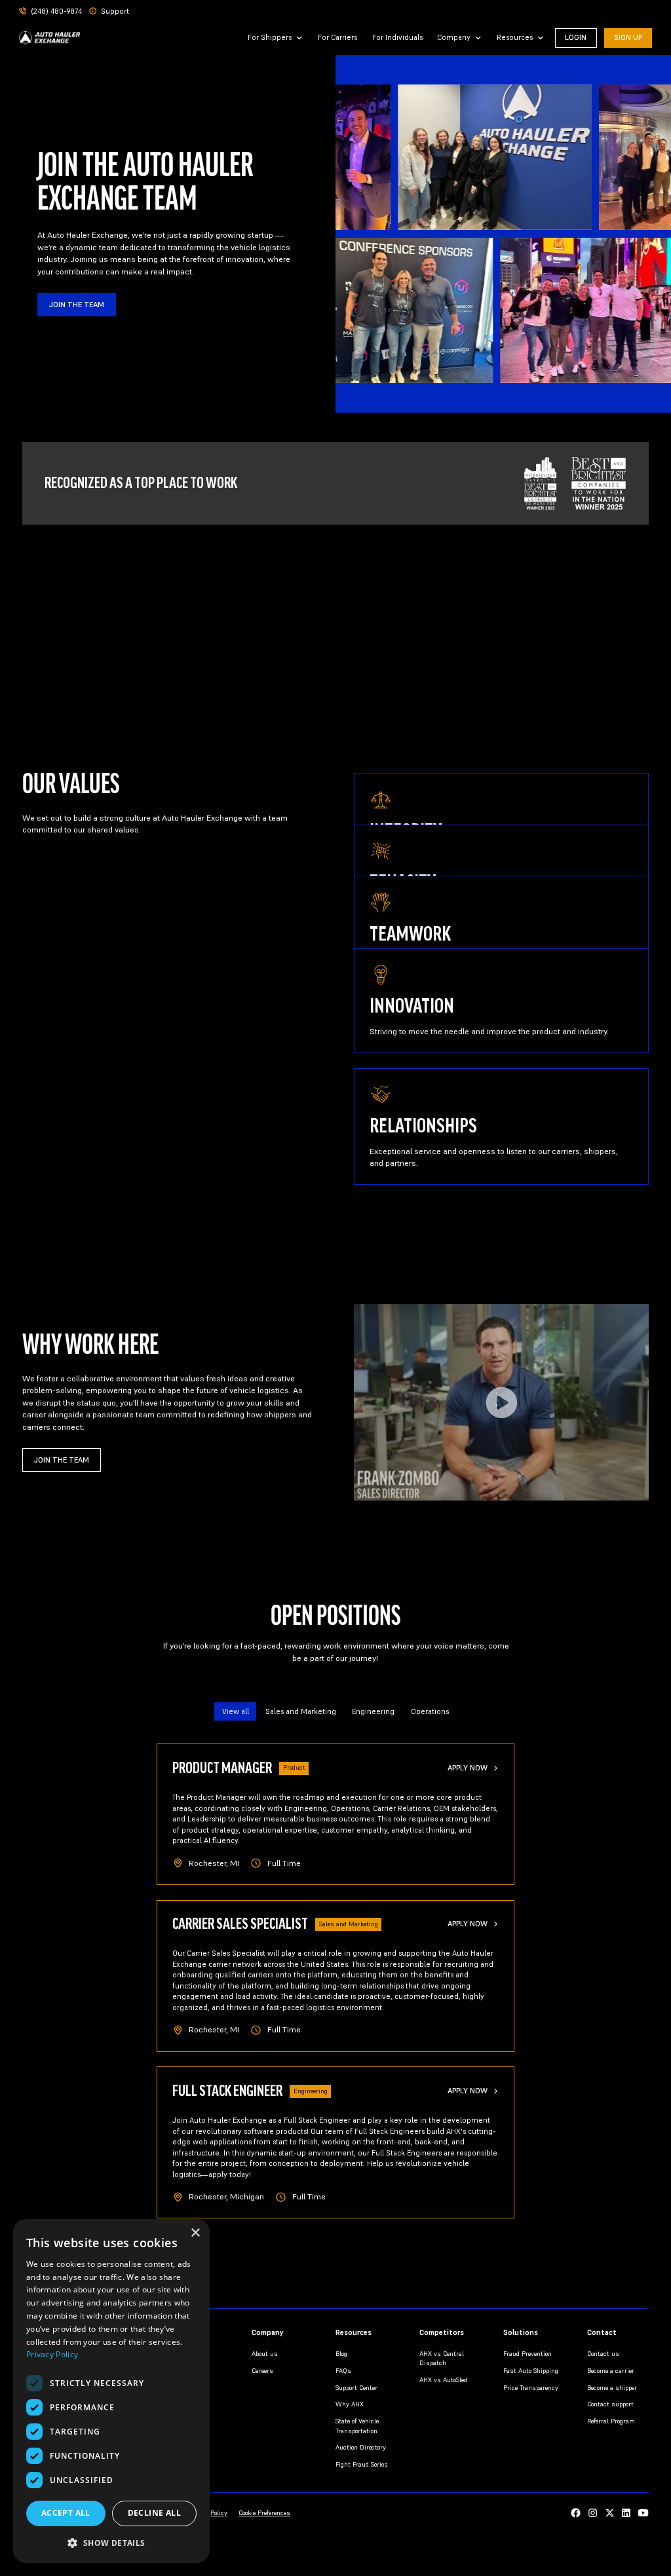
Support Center (356, 2388)
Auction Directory (361, 2447)
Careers (262, 2371)
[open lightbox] (501, 1402)
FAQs (343, 2371)
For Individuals (397, 37)
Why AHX (350, 2404)
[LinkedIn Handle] (626, 2513)
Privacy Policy (52, 2354)
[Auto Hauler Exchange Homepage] (50, 38)
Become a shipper (612, 2388)
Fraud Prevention (527, 2354)
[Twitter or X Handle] (610, 2513)
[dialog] (111, 2391)
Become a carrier (611, 2371)
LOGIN (576, 37)
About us (265, 2354)
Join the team (77, 305)
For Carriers (337, 37)
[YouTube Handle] (643, 2513)
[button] (276, 38)
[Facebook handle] (576, 2513)
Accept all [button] (66, 2513)
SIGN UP (628, 37)
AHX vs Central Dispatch (442, 2358)
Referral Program (611, 2421)
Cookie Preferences (264, 2513)
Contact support (610, 2404)
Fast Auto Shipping (531, 2371)
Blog (341, 2354)
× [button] (195, 2233)
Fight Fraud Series (362, 2464)
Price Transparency (531, 2388)
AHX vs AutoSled (443, 2380)
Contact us (603, 2354)
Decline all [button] (154, 2513)
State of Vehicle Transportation (357, 2426)
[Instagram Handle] (593, 2513)
